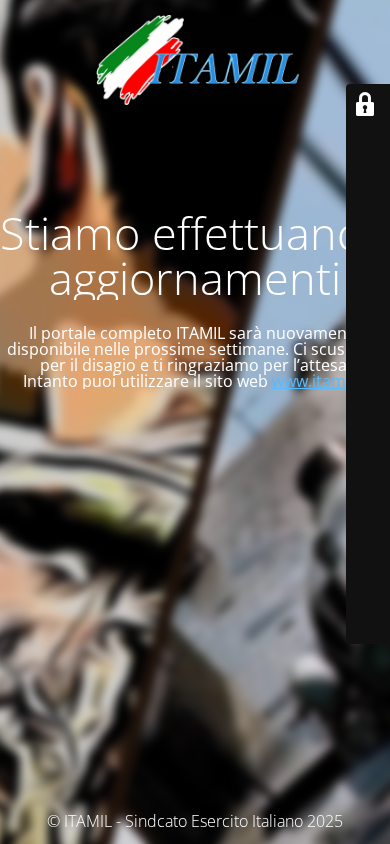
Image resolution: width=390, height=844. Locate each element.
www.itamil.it (320, 381)
